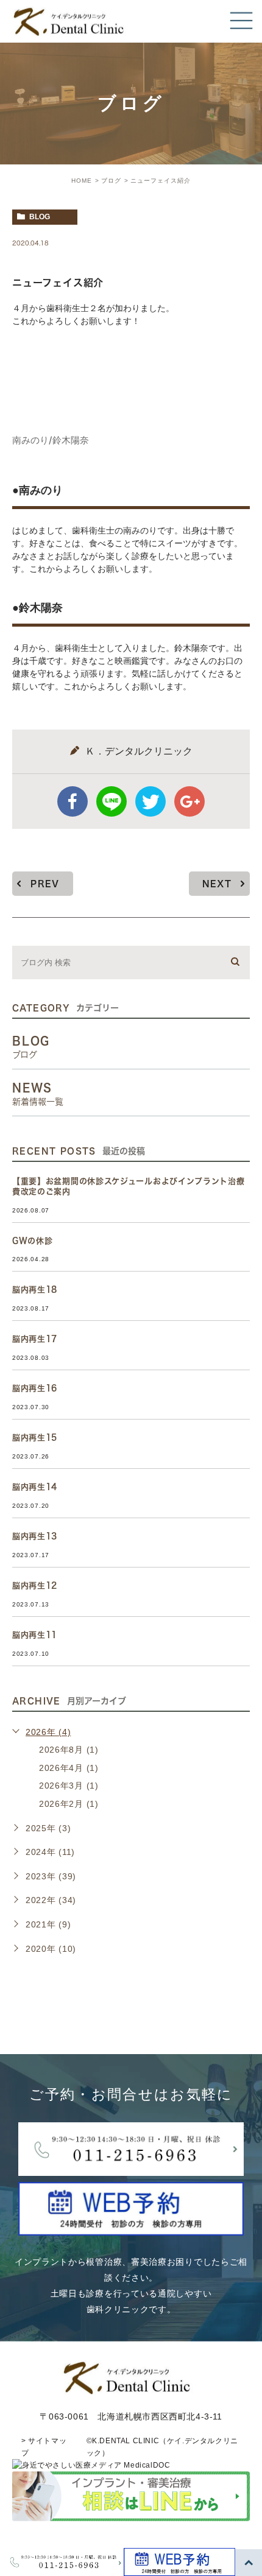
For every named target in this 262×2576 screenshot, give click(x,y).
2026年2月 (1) (69, 1804)
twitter (150, 801)
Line (112, 801)
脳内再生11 (35, 1635)
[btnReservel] (131, 2228)
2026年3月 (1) (69, 1786)
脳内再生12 (35, 1585)
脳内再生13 (35, 1536)
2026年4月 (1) (69, 1768)
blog (40, 217)
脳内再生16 (35, 1388)
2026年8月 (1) (69, 1750)
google (189, 801)
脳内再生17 (35, 1339)
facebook (73, 801)
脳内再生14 (35, 1487)
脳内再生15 (35, 1438)
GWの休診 (33, 1241)
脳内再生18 (35, 1290)
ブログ (111, 181)
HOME (82, 181)
